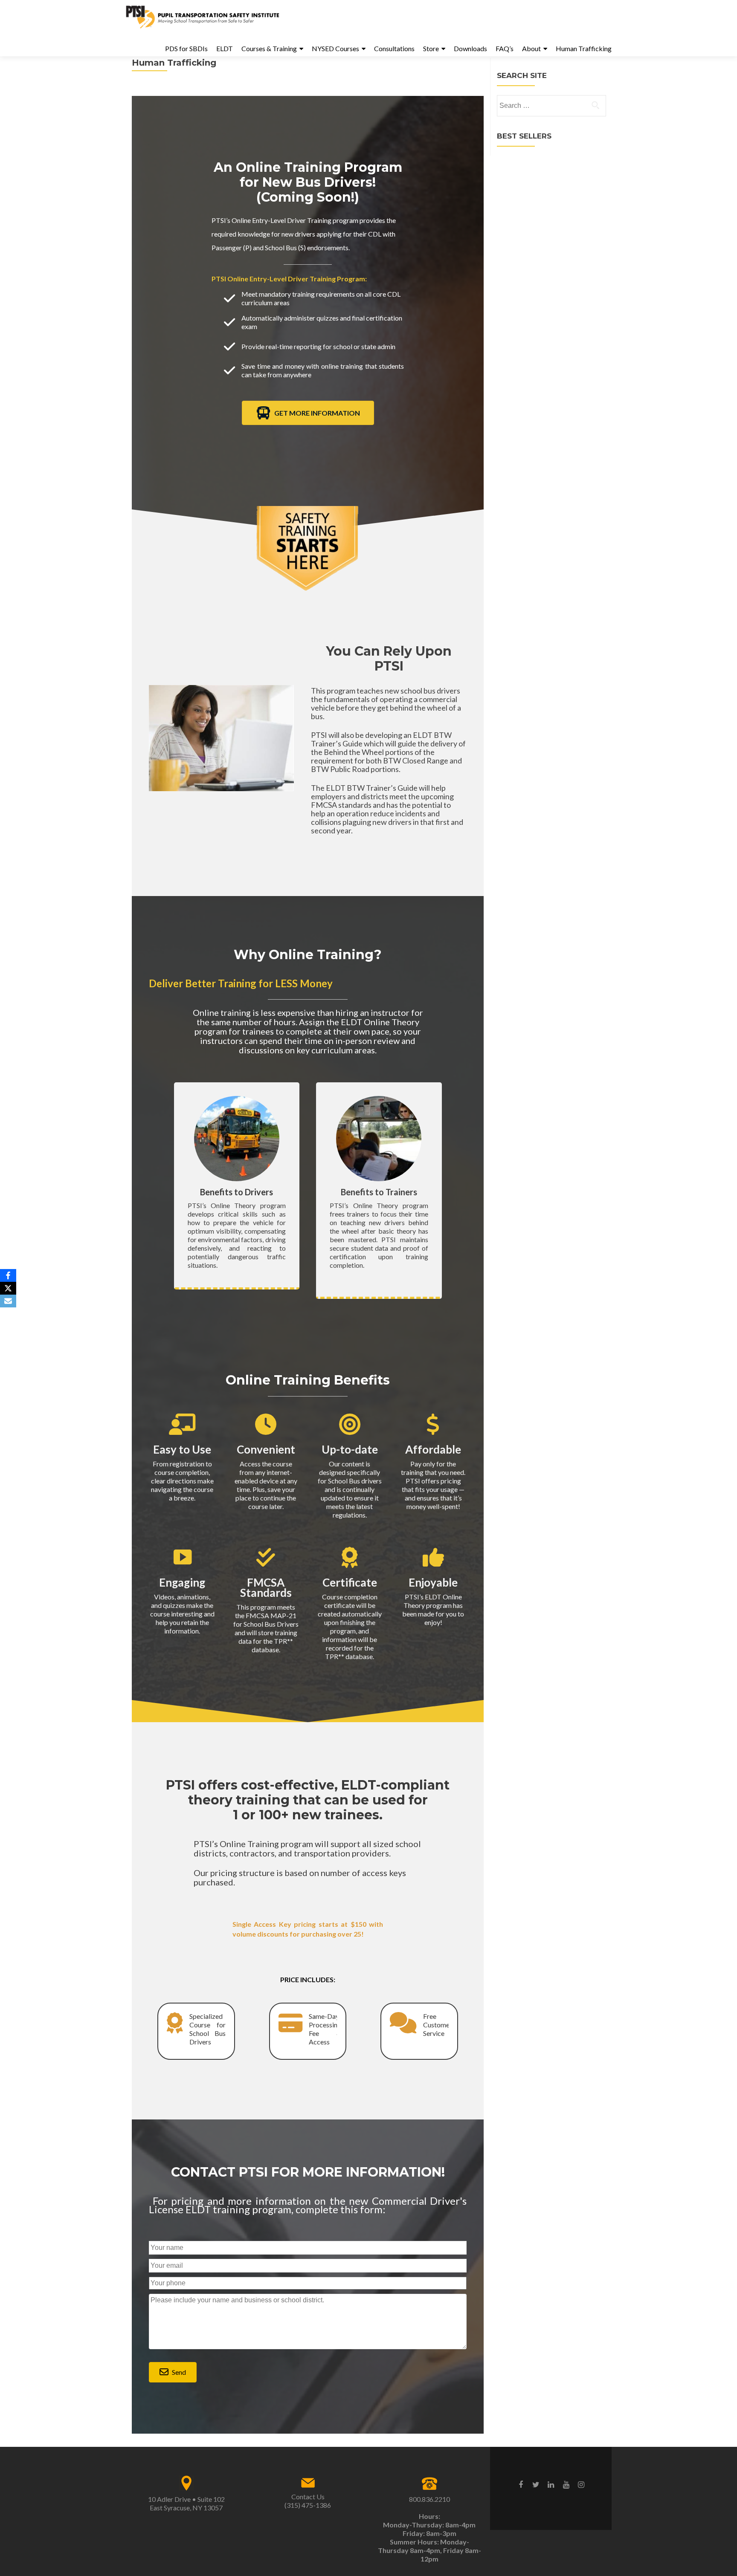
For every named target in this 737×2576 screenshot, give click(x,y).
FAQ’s (505, 48)
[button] (173, 2372)
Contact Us (308, 2496)
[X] (8, 1288)
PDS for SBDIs (186, 48)
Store (431, 48)
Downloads (470, 48)
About (531, 48)
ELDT (225, 48)
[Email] (8, 1301)
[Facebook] (8, 1275)
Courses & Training (269, 48)
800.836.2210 (429, 2499)
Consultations (394, 48)
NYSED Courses (335, 48)
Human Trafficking (584, 48)
